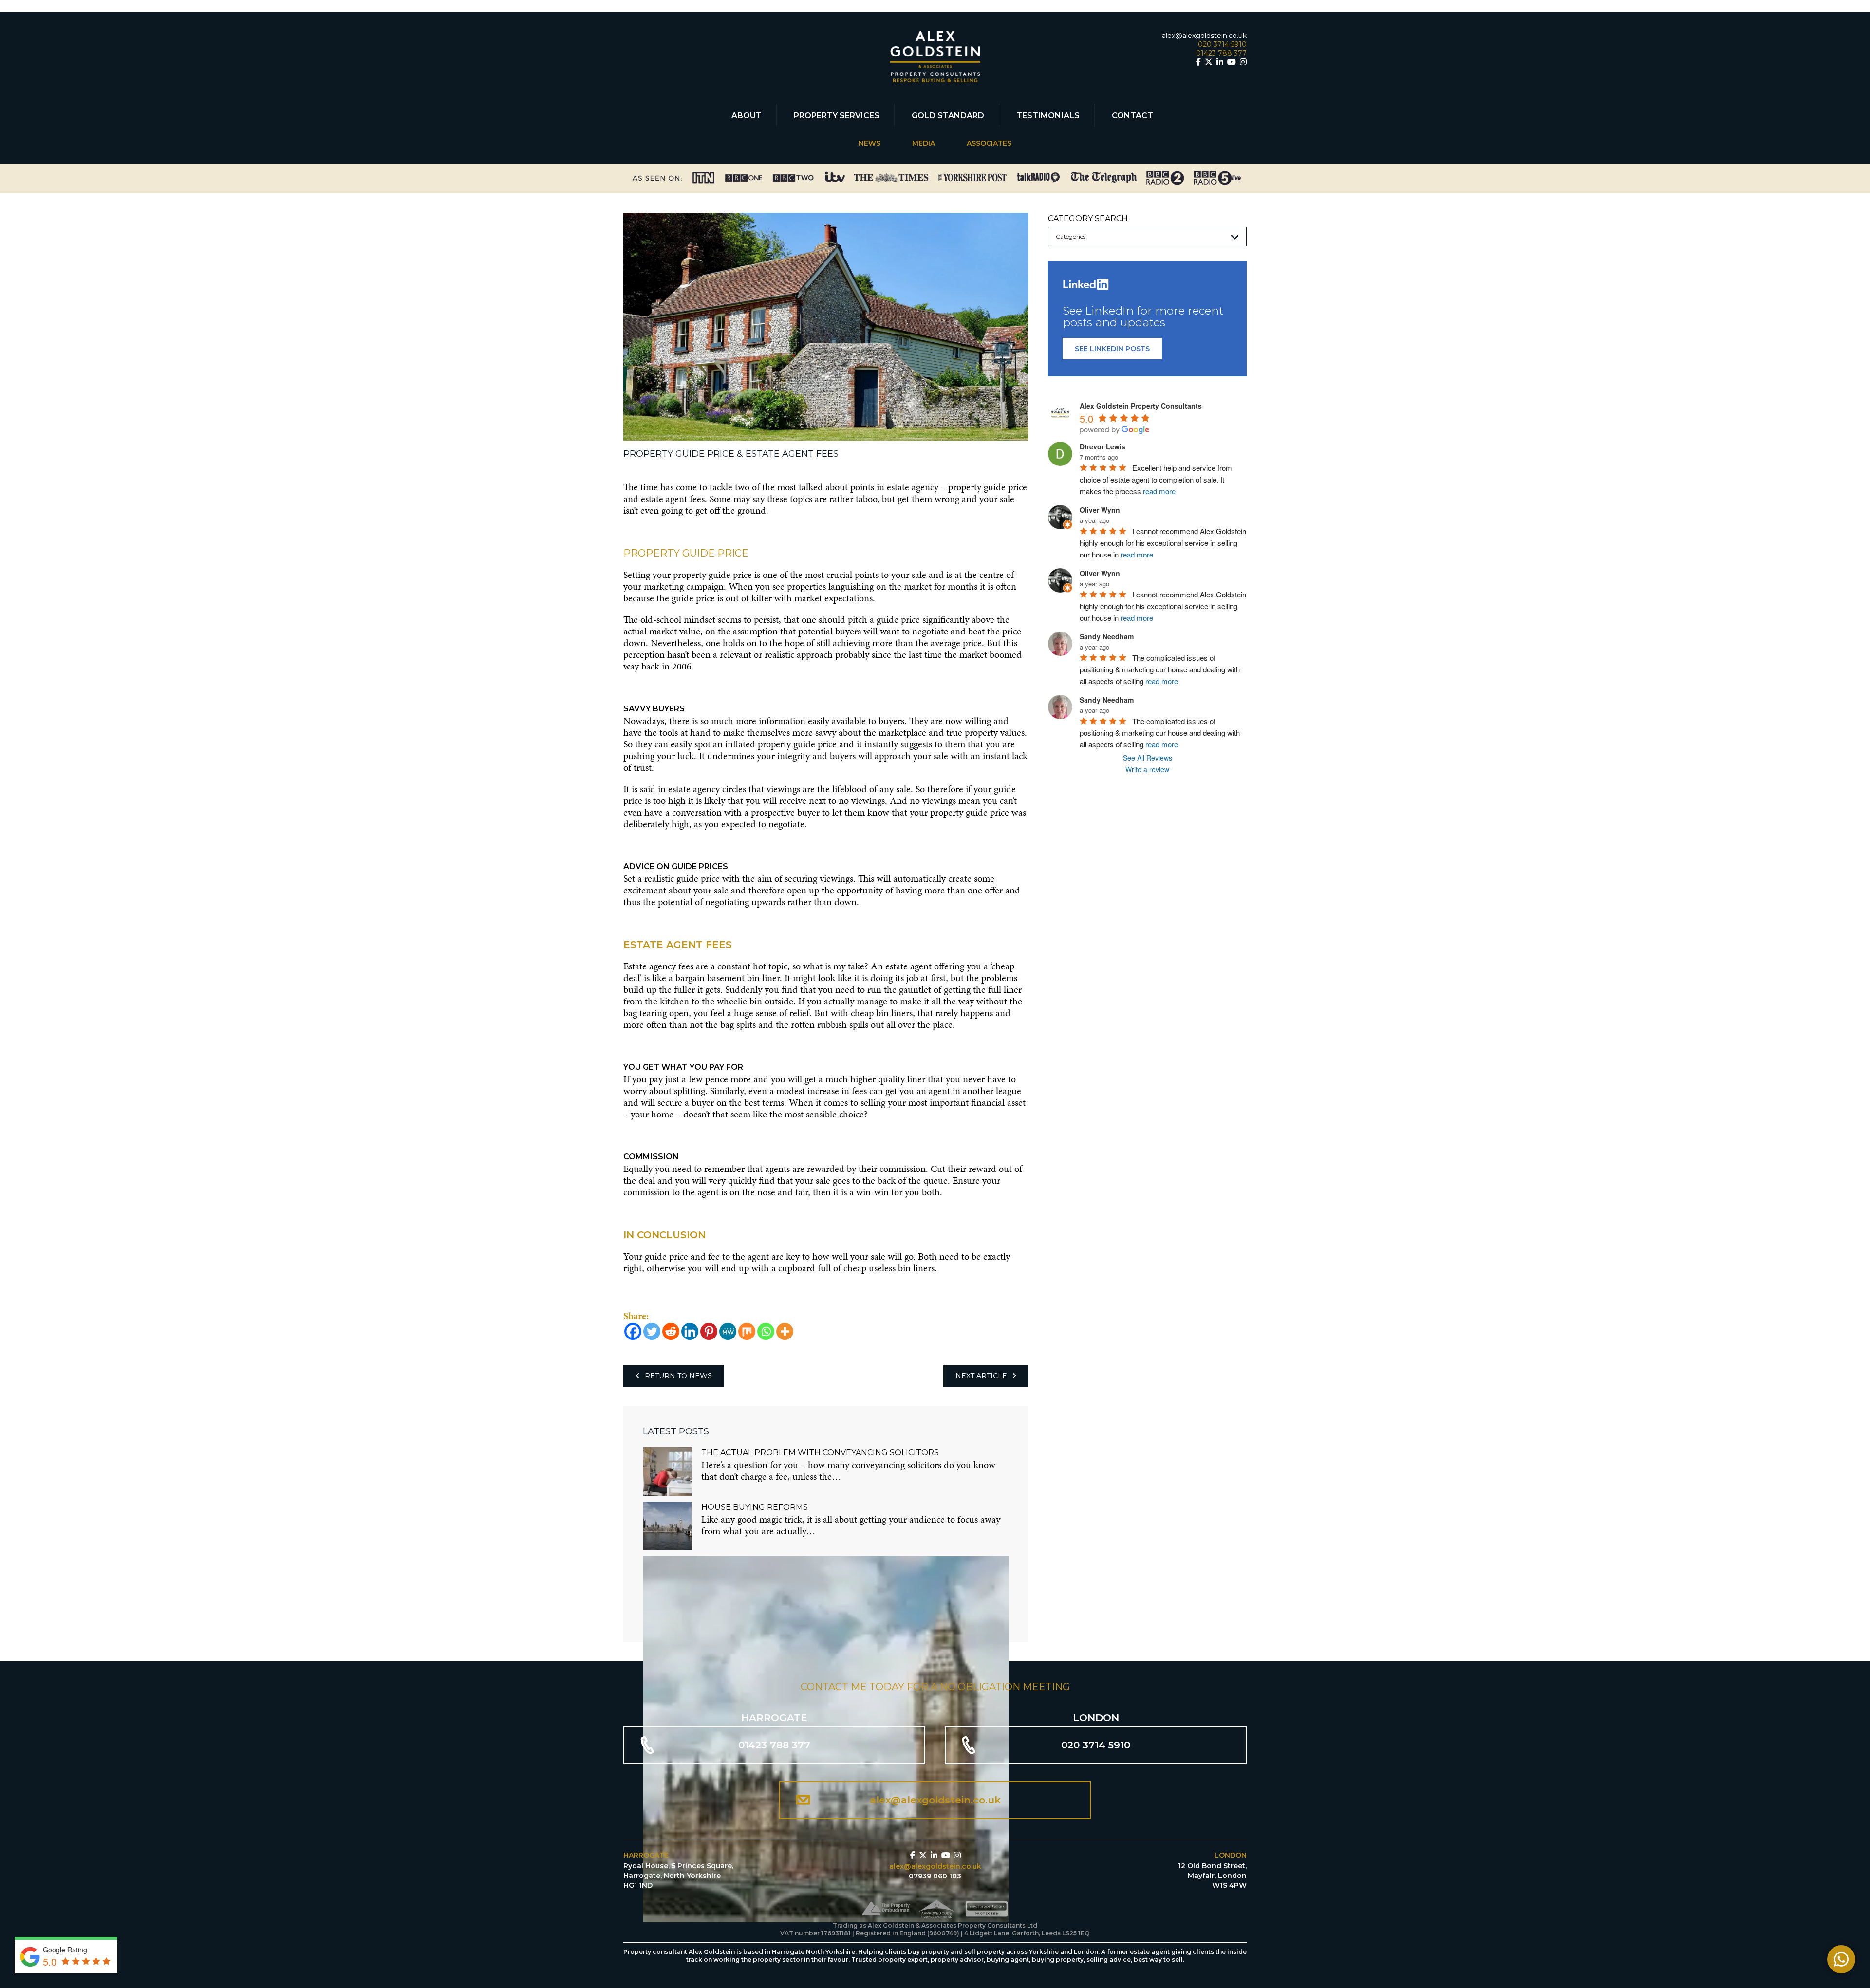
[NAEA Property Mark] (988, 1911)
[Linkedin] (690, 1331)
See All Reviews (1148, 758)
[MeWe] (728, 1331)
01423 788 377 (1221, 53)
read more (1159, 492)
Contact (1132, 116)
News (870, 143)
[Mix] (747, 1331)
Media (924, 143)
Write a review (1147, 769)
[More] (785, 1331)
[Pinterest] (709, 1331)
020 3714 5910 (1222, 44)
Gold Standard (948, 116)
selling (873, 1102)
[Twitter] (652, 1331)
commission (903, 1169)
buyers (848, 631)
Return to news (678, 1376)
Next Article (981, 1376)
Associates (989, 143)
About (747, 116)
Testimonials (1048, 116)
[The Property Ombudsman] (887, 1911)
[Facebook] (633, 1331)
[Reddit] (671, 1331)
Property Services (837, 116)
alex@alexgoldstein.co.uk (1204, 36)
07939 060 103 (935, 1876)
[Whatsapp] (766, 1331)
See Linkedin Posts (1112, 349)
